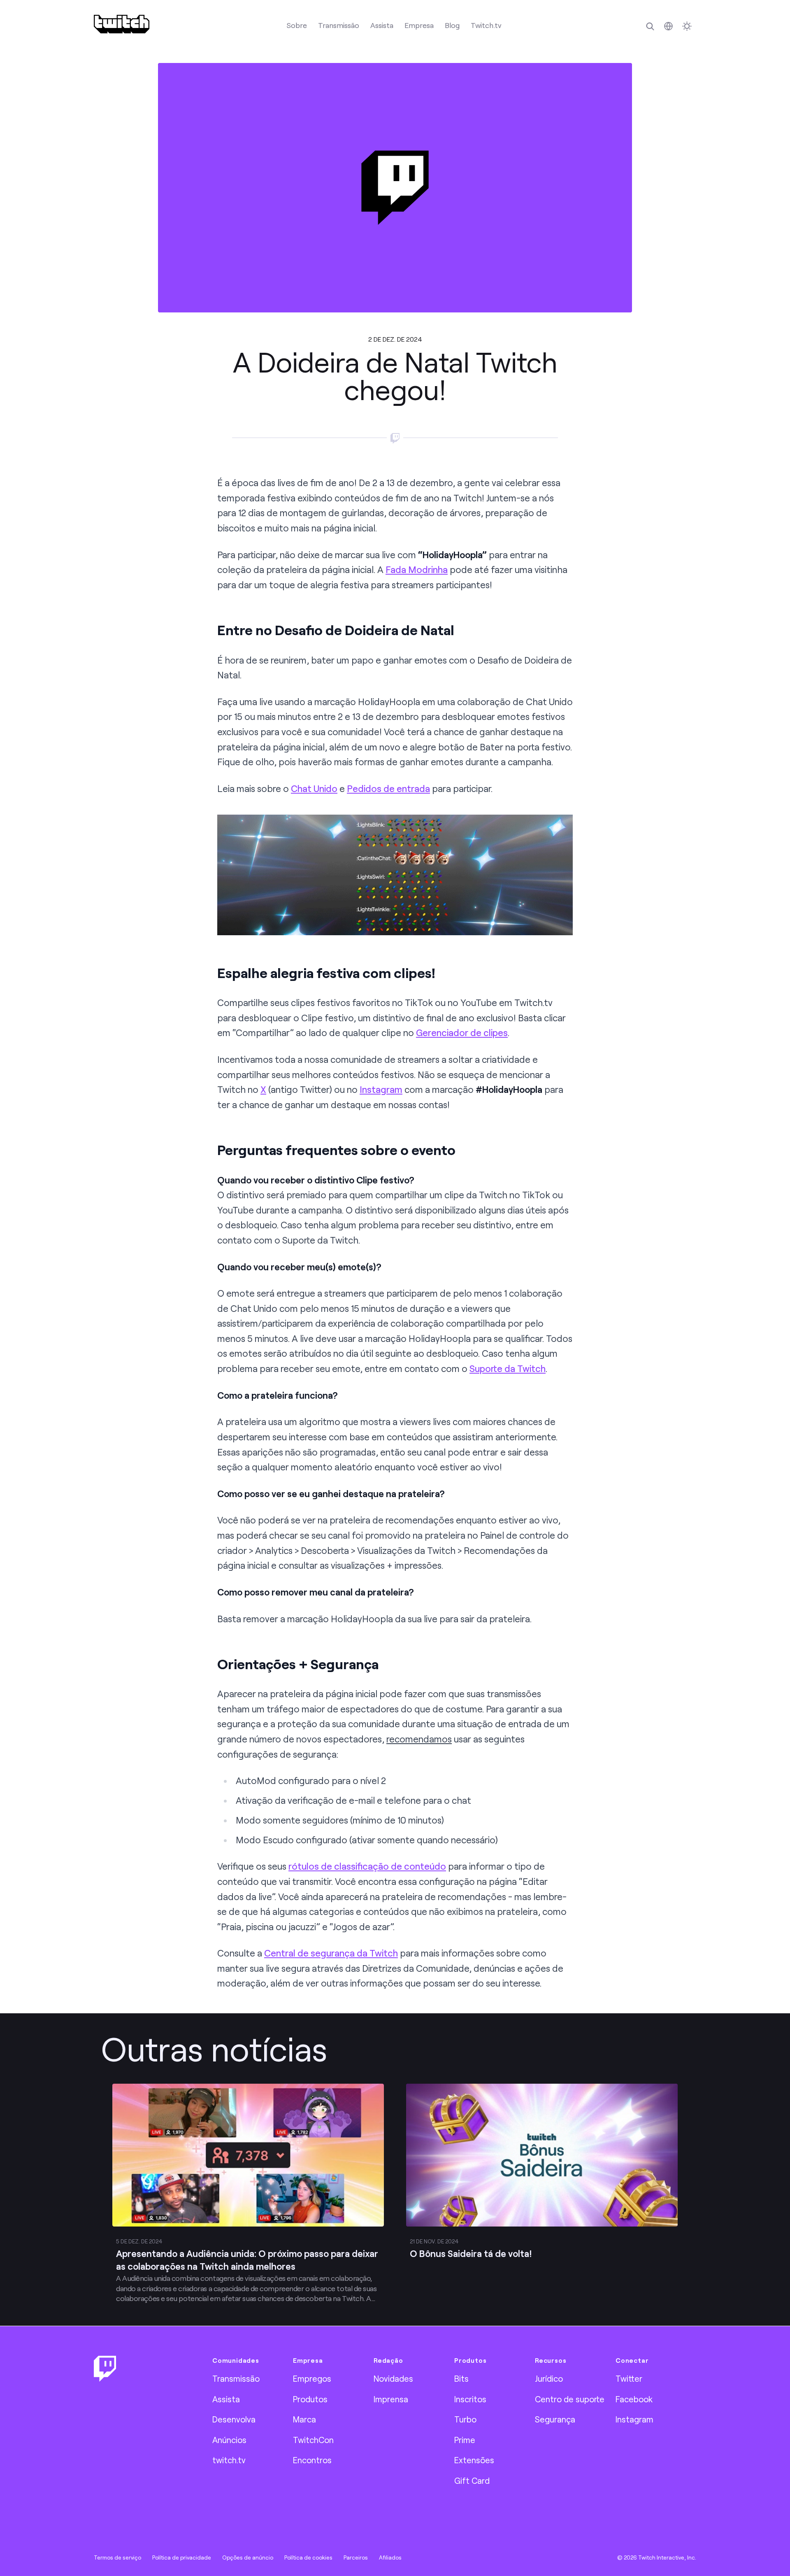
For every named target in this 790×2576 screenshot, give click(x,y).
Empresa (419, 25)
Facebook (634, 2399)
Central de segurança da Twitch (331, 1953)
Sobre (297, 25)
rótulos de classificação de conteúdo (367, 1866)
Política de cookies (308, 2557)
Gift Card (472, 2481)
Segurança (555, 2419)
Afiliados (390, 2557)
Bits (461, 2378)
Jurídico (549, 2378)
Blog (452, 25)
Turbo (465, 2419)
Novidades (393, 2378)
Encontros (312, 2460)
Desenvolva (234, 2419)
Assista (382, 25)
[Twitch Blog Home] (122, 24)
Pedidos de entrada (388, 788)
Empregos (312, 2378)
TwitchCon (313, 2440)
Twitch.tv (486, 25)
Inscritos (470, 2399)
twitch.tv (229, 2460)
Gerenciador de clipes (462, 1033)
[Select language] (668, 26)
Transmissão (339, 25)
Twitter (629, 2378)
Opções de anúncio (248, 2557)
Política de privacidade (182, 2557)
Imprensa (391, 2399)
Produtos (310, 2399)
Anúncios (229, 2440)
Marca (304, 2419)
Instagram (381, 1089)
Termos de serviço (117, 2557)
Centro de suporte (570, 2399)
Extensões (474, 2460)
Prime (465, 2440)
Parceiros (356, 2557)
